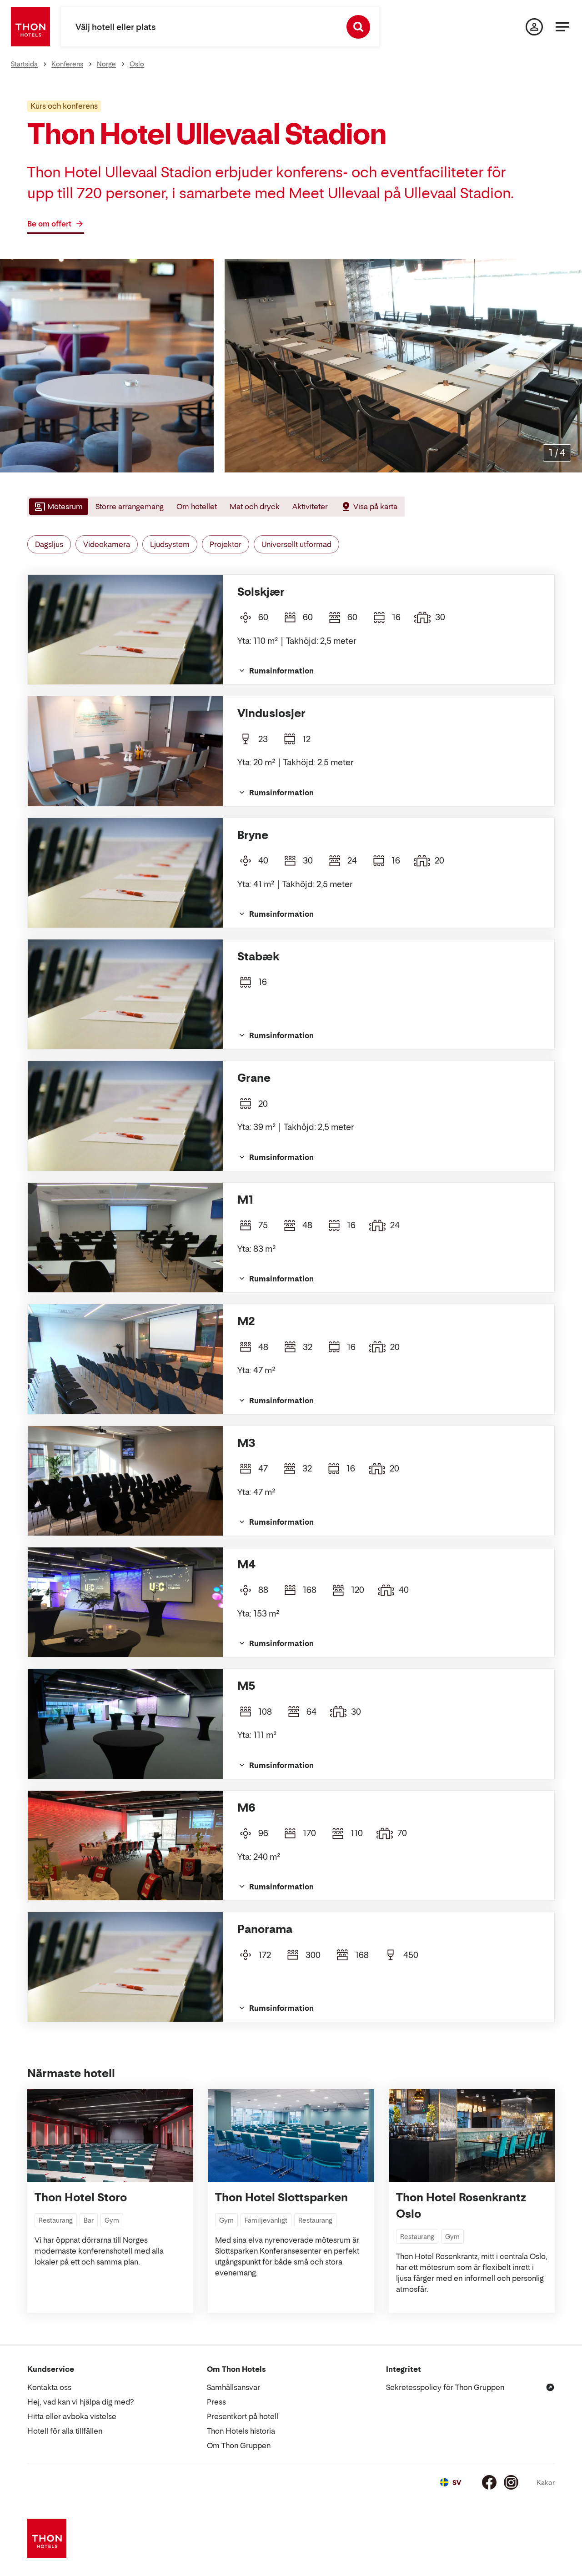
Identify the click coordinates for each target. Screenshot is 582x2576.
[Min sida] (534, 27)
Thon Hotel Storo (81, 2197)
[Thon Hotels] (30, 27)
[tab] (58, 507)
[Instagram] (511, 2482)
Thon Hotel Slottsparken (281, 2197)
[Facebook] (489, 2482)
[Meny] (562, 27)
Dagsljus (49, 544)
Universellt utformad (296, 544)
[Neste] (572, 366)
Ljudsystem (170, 544)
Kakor (546, 2483)
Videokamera (107, 544)
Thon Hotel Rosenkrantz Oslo (461, 2206)
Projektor (226, 544)
